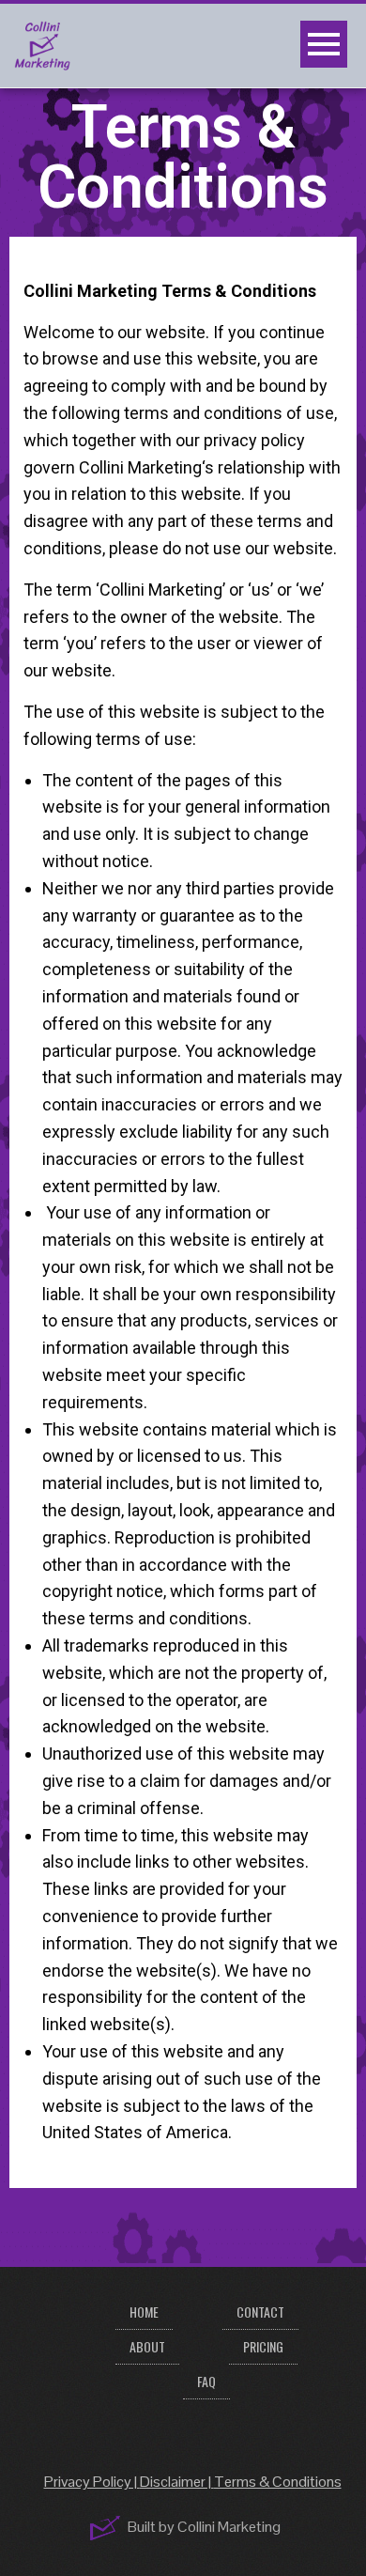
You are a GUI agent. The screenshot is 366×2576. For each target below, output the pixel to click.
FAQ (206, 2381)
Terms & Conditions (278, 2482)
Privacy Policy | (92, 2482)
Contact (260, 2312)
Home (144, 2312)
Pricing (263, 2346)
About (147, 2346)
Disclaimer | (177, 2482)
